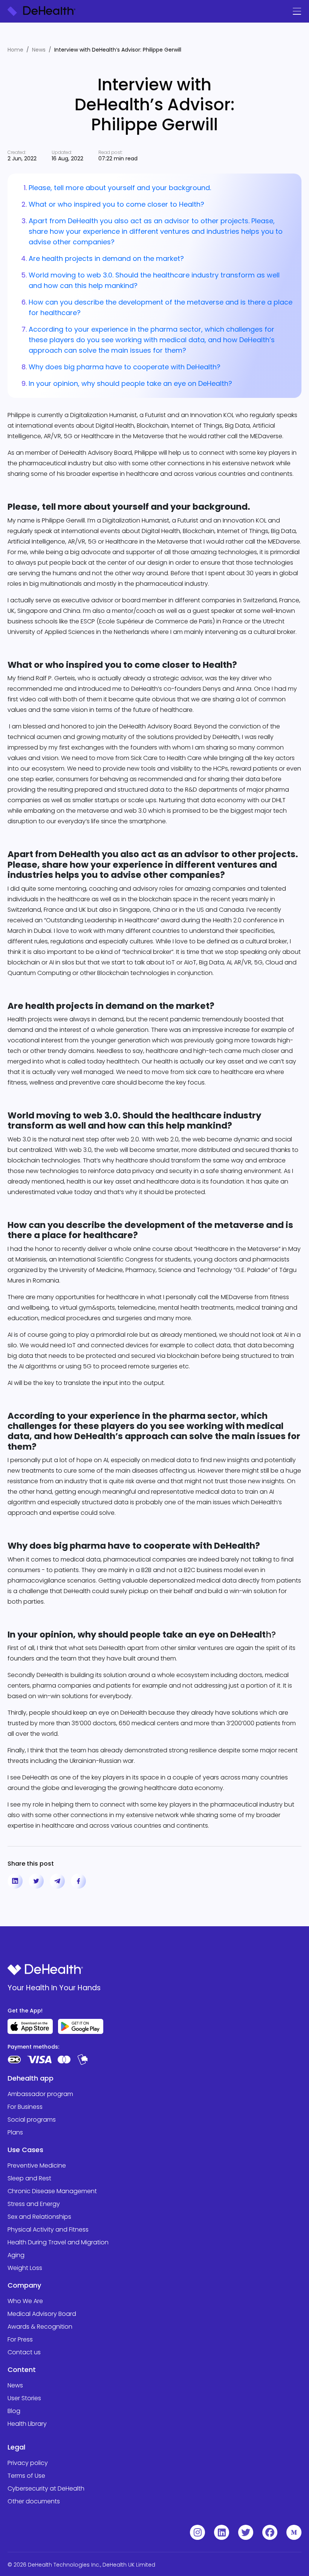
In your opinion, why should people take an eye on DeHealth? (130, 383)
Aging (16, 2255)
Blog (14, 2411)
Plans (15, 2132)
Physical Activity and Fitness (48, 2229)
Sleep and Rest (29, 2178)
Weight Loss (25, 2268)
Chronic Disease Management (52, 2191)
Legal (16, 2447)
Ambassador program (40, 2094)
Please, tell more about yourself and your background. (120, 188)
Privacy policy (28, 2463)
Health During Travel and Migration (58, 2242)
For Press (20, 2339)
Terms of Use (26, 2476)
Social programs (32, 2120)
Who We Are (25, 2301)
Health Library (27, 2424)
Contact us (24, 2352)
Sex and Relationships (39, 2217)
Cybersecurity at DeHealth (46, 2488)
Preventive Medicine (37, 2165)
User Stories (24, 2398)
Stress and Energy (34, 2204)
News (39, 50)
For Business (25, 2107)
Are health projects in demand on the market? (106, 258)
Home (15, 50)
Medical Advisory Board (42, 2314)
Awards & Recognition (40, 2327)
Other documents (34, 2501)
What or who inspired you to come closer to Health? (116, 204)
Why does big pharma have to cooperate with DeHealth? (125, 367)
